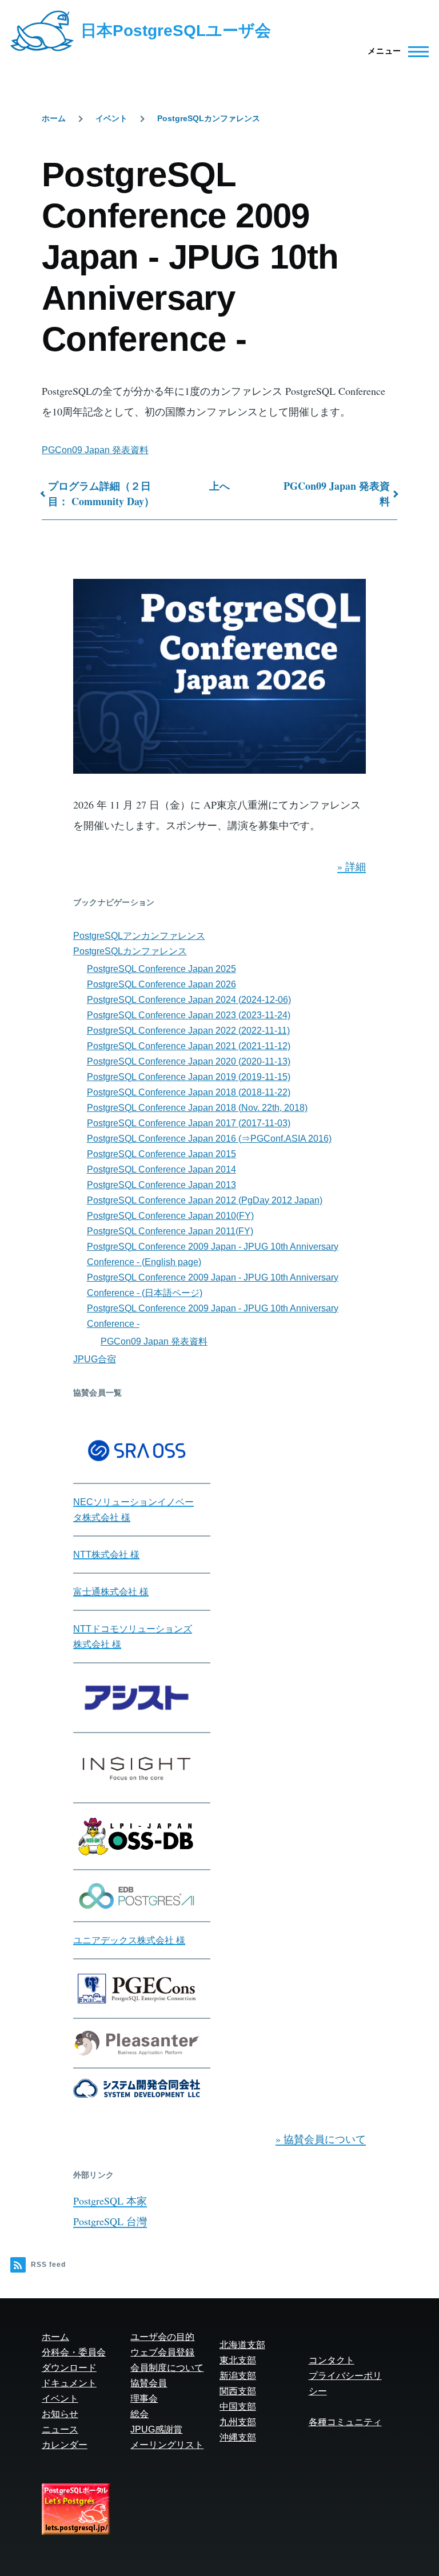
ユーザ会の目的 (162, 2337)
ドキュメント (69, 2383)
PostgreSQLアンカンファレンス (139, 936)
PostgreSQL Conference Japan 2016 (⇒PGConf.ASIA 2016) (209, 1139)
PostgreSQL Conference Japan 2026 (161, 984)
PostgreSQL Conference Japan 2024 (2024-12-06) (189, 1000)
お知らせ (60, 2414)
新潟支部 (238, 2376)
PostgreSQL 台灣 (110, 2221)
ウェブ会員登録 (162, 2352)
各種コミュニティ (345, 2422)
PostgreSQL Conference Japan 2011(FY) (170, 1231)
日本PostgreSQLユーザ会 (176, 31)
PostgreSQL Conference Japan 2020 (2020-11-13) (189, 1061)
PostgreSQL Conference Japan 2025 (161, 969)
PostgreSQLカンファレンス (209, 118)
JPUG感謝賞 (156, 2429)
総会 (139, 2414)
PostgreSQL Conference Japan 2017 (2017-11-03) (189, 1123)
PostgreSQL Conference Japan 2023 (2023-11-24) (189, 1015)
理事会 (144, 2399)
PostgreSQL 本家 (110, 2201)
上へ (219, 486)
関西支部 (238, 2391)
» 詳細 (352, 866)
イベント (111, 118)
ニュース (60, 2429)
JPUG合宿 (95, 1359)
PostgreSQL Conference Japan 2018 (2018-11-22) (189, 1092)
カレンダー (65, 2445)
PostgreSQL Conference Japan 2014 (161, 1169)
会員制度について (167, 2368)
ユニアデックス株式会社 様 (129, 1940)
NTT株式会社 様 (106, 1555)
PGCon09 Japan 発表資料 (95, 450)
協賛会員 (149, 2383)
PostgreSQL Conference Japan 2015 (161, 1154)
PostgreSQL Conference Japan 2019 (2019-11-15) (189, 1077)
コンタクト (332, 2360)
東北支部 (238, 2360)
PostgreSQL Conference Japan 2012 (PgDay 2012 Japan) (205, 1200)
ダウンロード (69, 2368)
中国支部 (238, 2407)
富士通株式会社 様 (111, 1592)
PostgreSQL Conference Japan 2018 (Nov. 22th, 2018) (197, 1108)
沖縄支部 (238, 2437)
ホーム (54, 118)
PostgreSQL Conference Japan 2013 (161, 1185)
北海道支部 (242, 2345)
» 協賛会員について (321, 2139)
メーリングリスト (167, 2445)
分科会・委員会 (74, 2352)
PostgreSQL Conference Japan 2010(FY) (170, 1216)
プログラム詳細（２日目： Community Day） (101, 493)
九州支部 (238, 2422)
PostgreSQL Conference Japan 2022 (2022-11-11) (188, 1031)
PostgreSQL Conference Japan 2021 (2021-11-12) (189, 1046)
